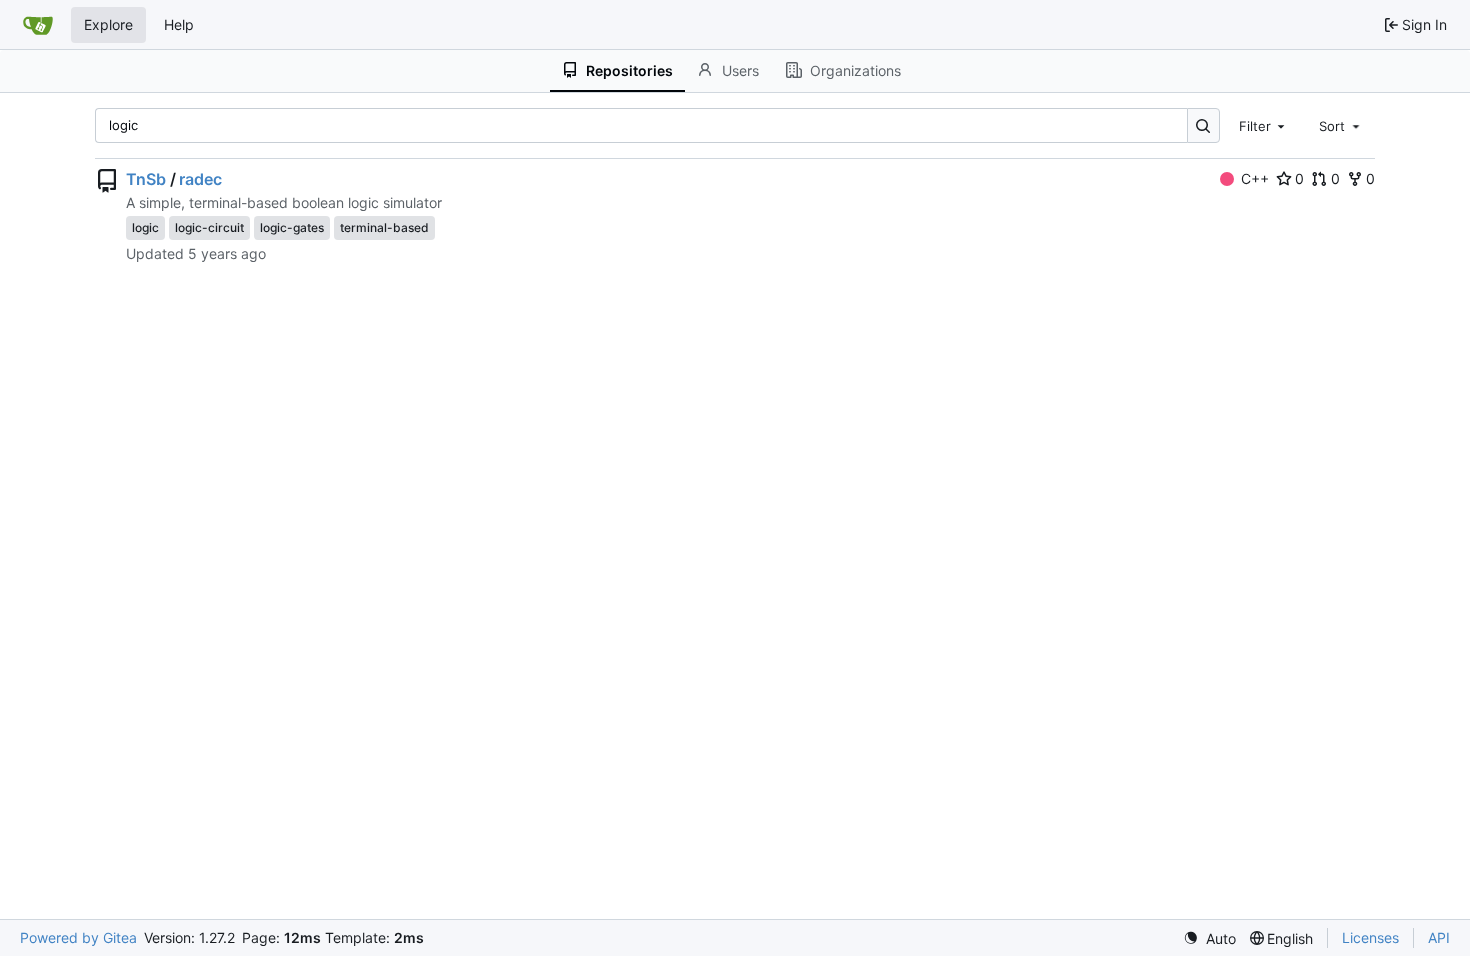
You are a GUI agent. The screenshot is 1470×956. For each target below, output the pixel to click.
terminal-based (384, 227)
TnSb (146, 179)
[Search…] (1203, 125)
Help (179, 24)
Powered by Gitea (78, 937)
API (1439, 937)
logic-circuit (209, 227)
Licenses (1370, 937)
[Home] (38, 25)
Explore (108, 24)
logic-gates (292, 227)
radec (200, 179)
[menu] (1209, 938)
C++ (1255, 178)
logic (145, 227)
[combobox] (1264, 125)
